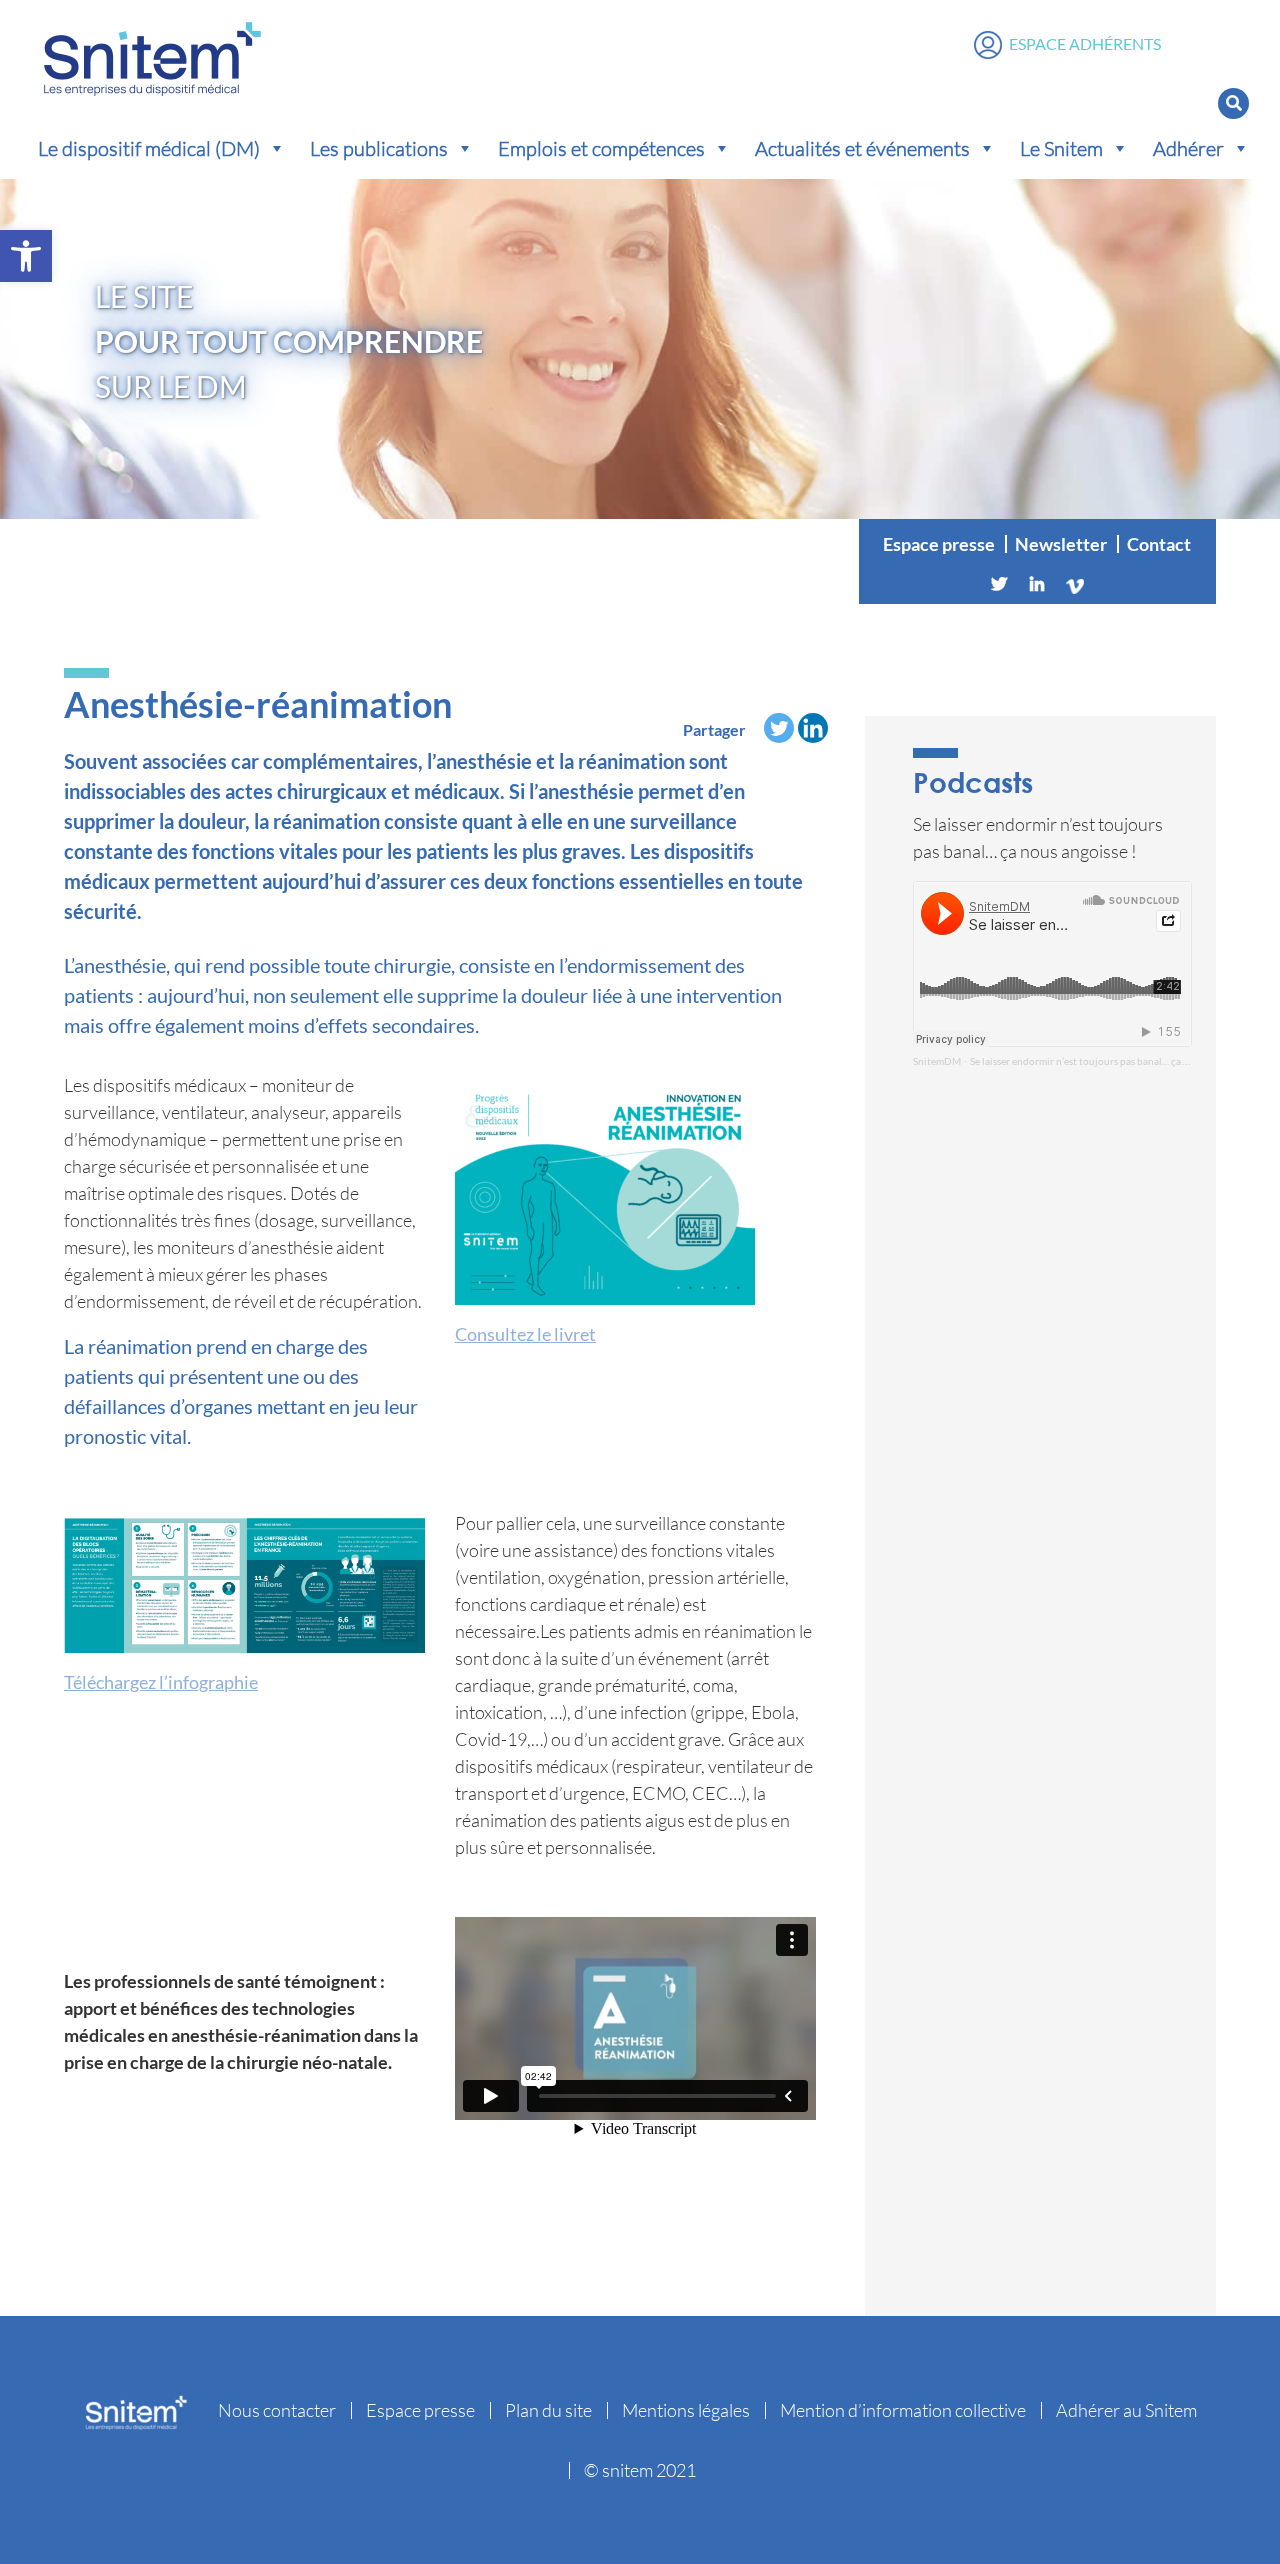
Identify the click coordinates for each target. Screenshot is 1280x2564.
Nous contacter (277, 2410)
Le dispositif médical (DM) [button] (149, 148)
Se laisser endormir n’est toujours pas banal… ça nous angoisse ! (1110, 1061)
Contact (1159, 544)
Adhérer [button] (1188, 148)
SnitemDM (937, 1061)
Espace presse (939, 544)
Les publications (379, 148)
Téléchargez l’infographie (161, 1682)
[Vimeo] (1075, 584)
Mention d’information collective (903, 2410)
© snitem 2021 (640, 2470)
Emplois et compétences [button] (601, 148)
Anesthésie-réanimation (258, 704)
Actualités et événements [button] (862, 148)
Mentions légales (686, 2410)
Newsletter (1061, 544)
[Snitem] (152, 54)
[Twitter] (999, 584)
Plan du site (548, 2410)
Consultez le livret (525, 1334)
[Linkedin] (1037, 584)
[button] (26, 256)
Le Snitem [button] (1061, 148)
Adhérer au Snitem (1126, 2410)
